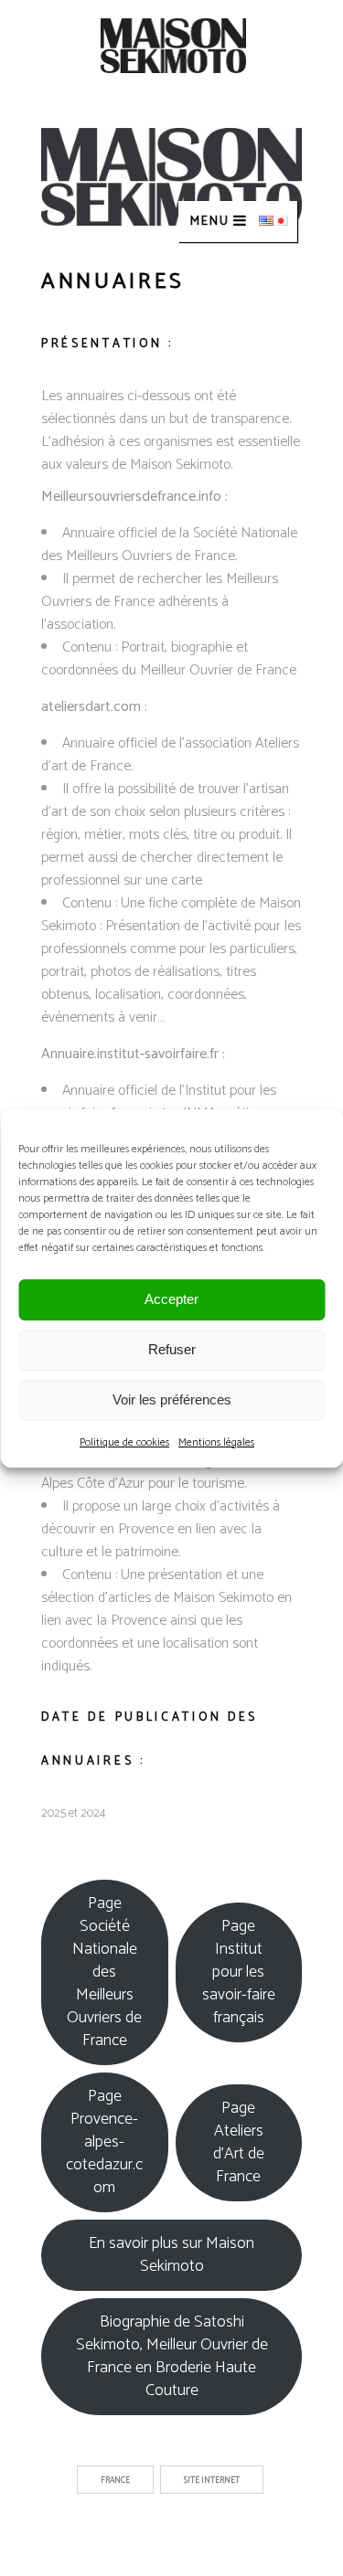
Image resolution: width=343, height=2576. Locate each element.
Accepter (171, 1299)
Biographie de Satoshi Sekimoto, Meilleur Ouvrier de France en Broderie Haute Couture (172, 2356)
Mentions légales (216, 1442)
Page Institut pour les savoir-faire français (239, 1972)
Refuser (172, 1349)
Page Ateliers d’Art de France (239, 2142)
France (115, 2481)
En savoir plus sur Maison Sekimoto (171, 2255)
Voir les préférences (172, 1399)
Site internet (212, 2481)
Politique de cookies (124, 1442)
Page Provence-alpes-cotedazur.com (104, 2142)
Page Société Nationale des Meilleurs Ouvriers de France (104, 1972)
